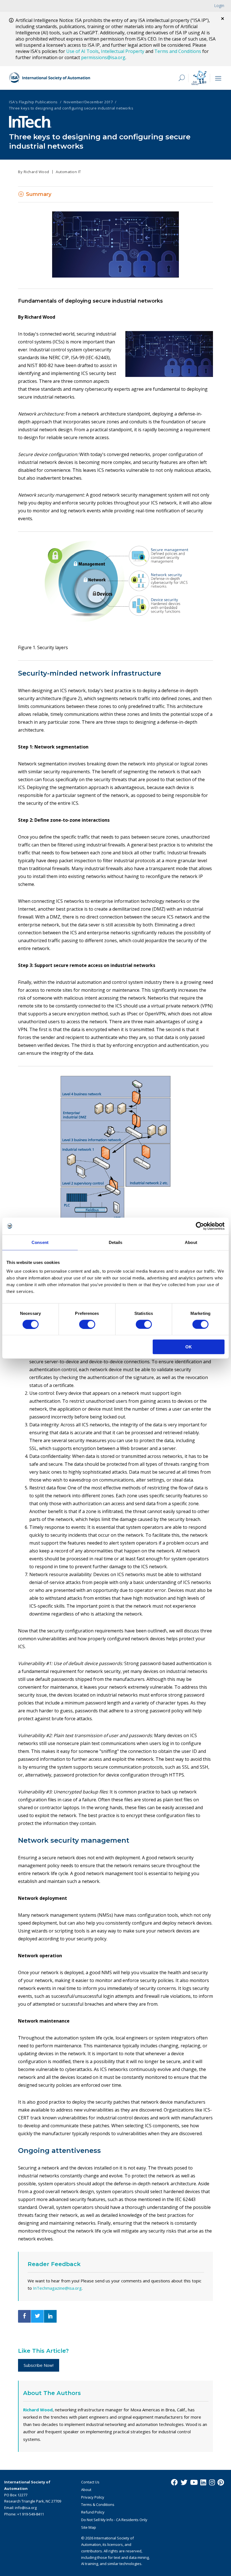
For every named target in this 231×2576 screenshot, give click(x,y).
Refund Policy (93, 2512)
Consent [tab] (40, 1242)
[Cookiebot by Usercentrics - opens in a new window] (200, 1226)
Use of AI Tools (82, 51)
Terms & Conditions (98, 2504)
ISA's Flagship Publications (33, 102)
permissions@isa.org (103, 57)
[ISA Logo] (50, 78)
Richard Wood (38, 2410)
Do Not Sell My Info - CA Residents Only (114, 2520)
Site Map (89, 2527)
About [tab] (191, 1242)
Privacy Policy (93, 2497)
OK (189, 1347)
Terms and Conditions (178, 51)
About (86, 2490)
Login (219, 5)
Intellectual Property (123, 51)
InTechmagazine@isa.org (57, 2288)
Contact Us (90, 2482)
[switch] (87, 1324)
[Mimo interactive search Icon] (199, 78)
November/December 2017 (88, 102)
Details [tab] (116, 1242)
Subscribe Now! (39, 2365)
